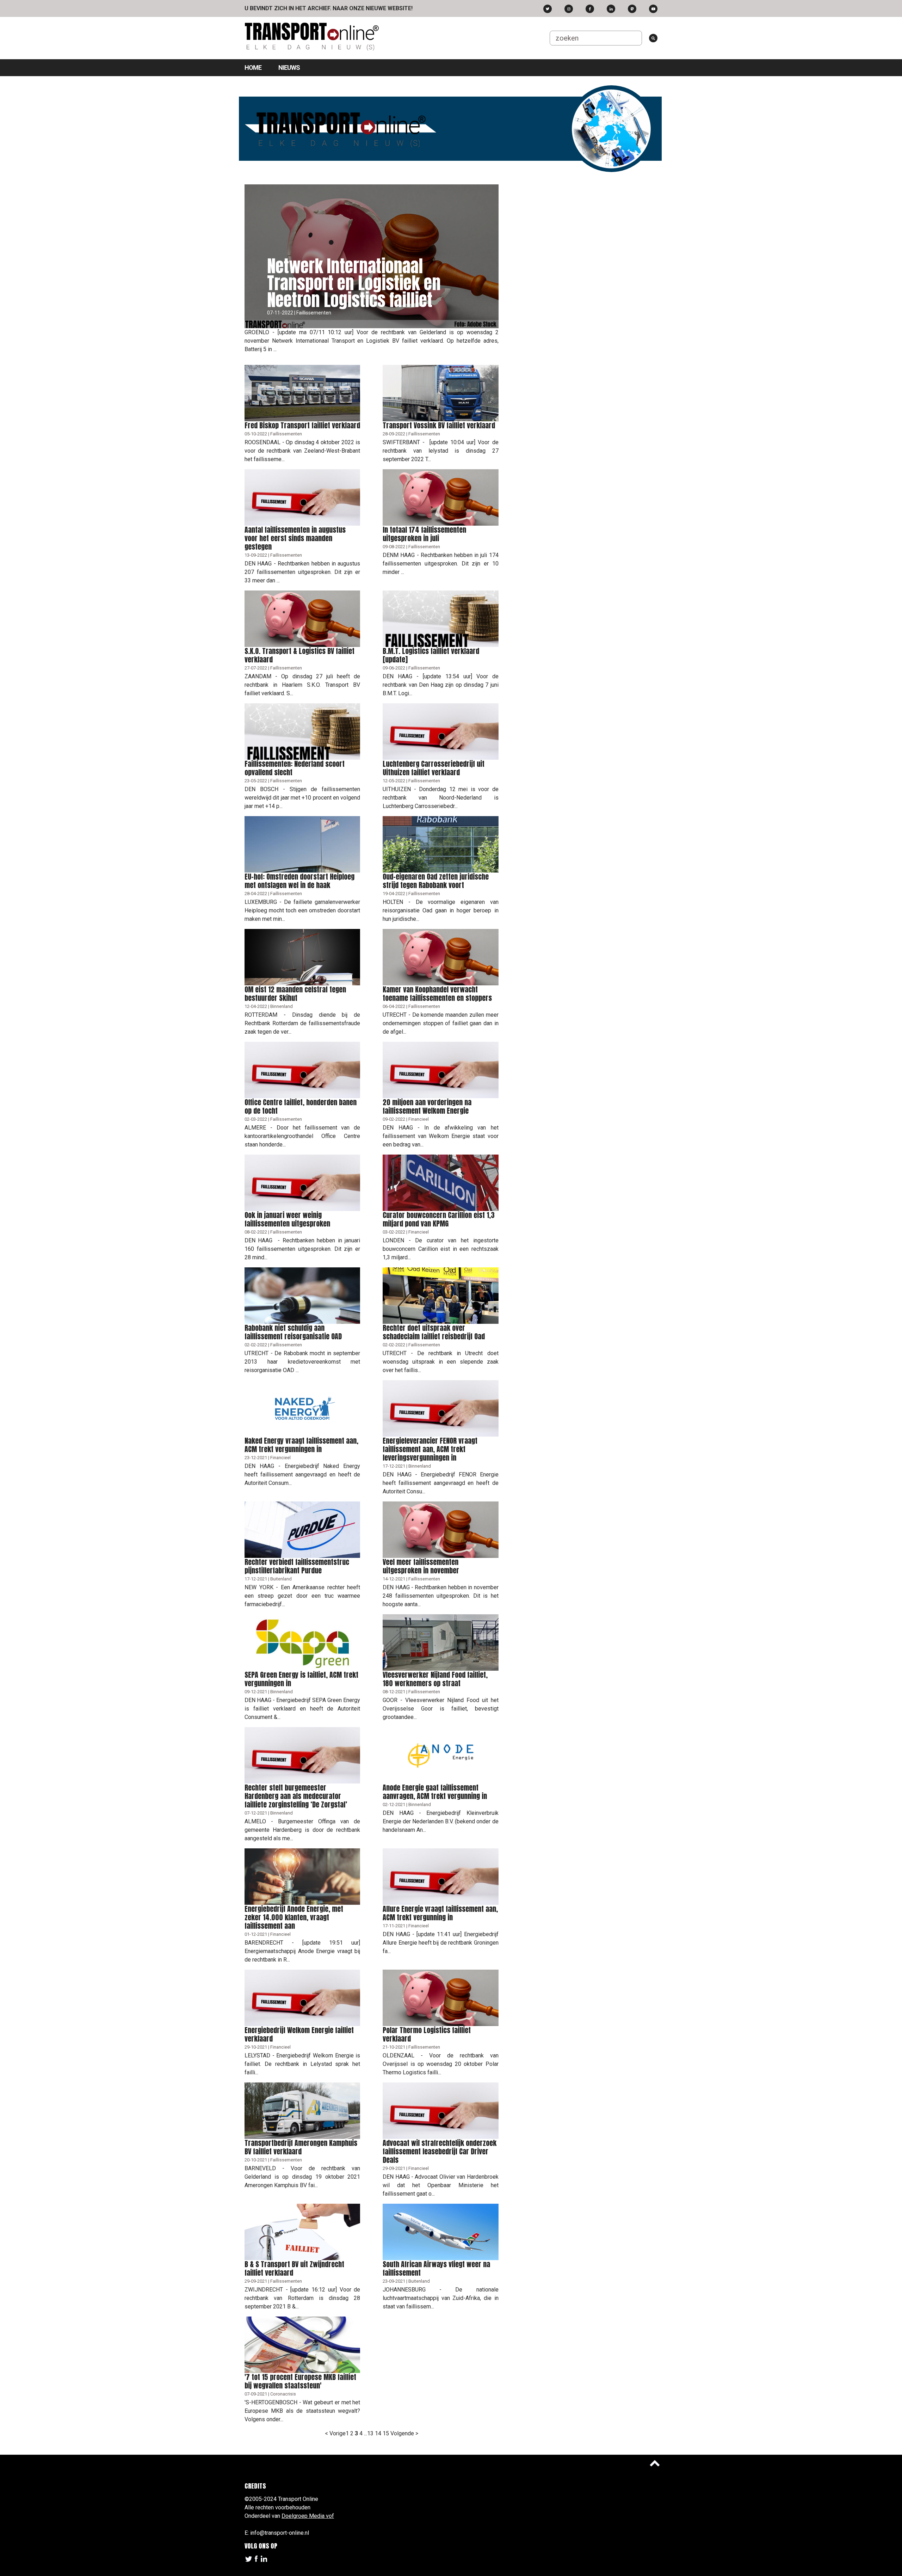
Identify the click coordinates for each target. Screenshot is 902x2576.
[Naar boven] (655, 2463)
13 (370, 2433)
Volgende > (404, 2433)
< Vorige (335, 2433)
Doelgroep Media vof (308, 2516)
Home (253, 68)
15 (386, 2433)
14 (378, 2433)
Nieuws (289, 68)
